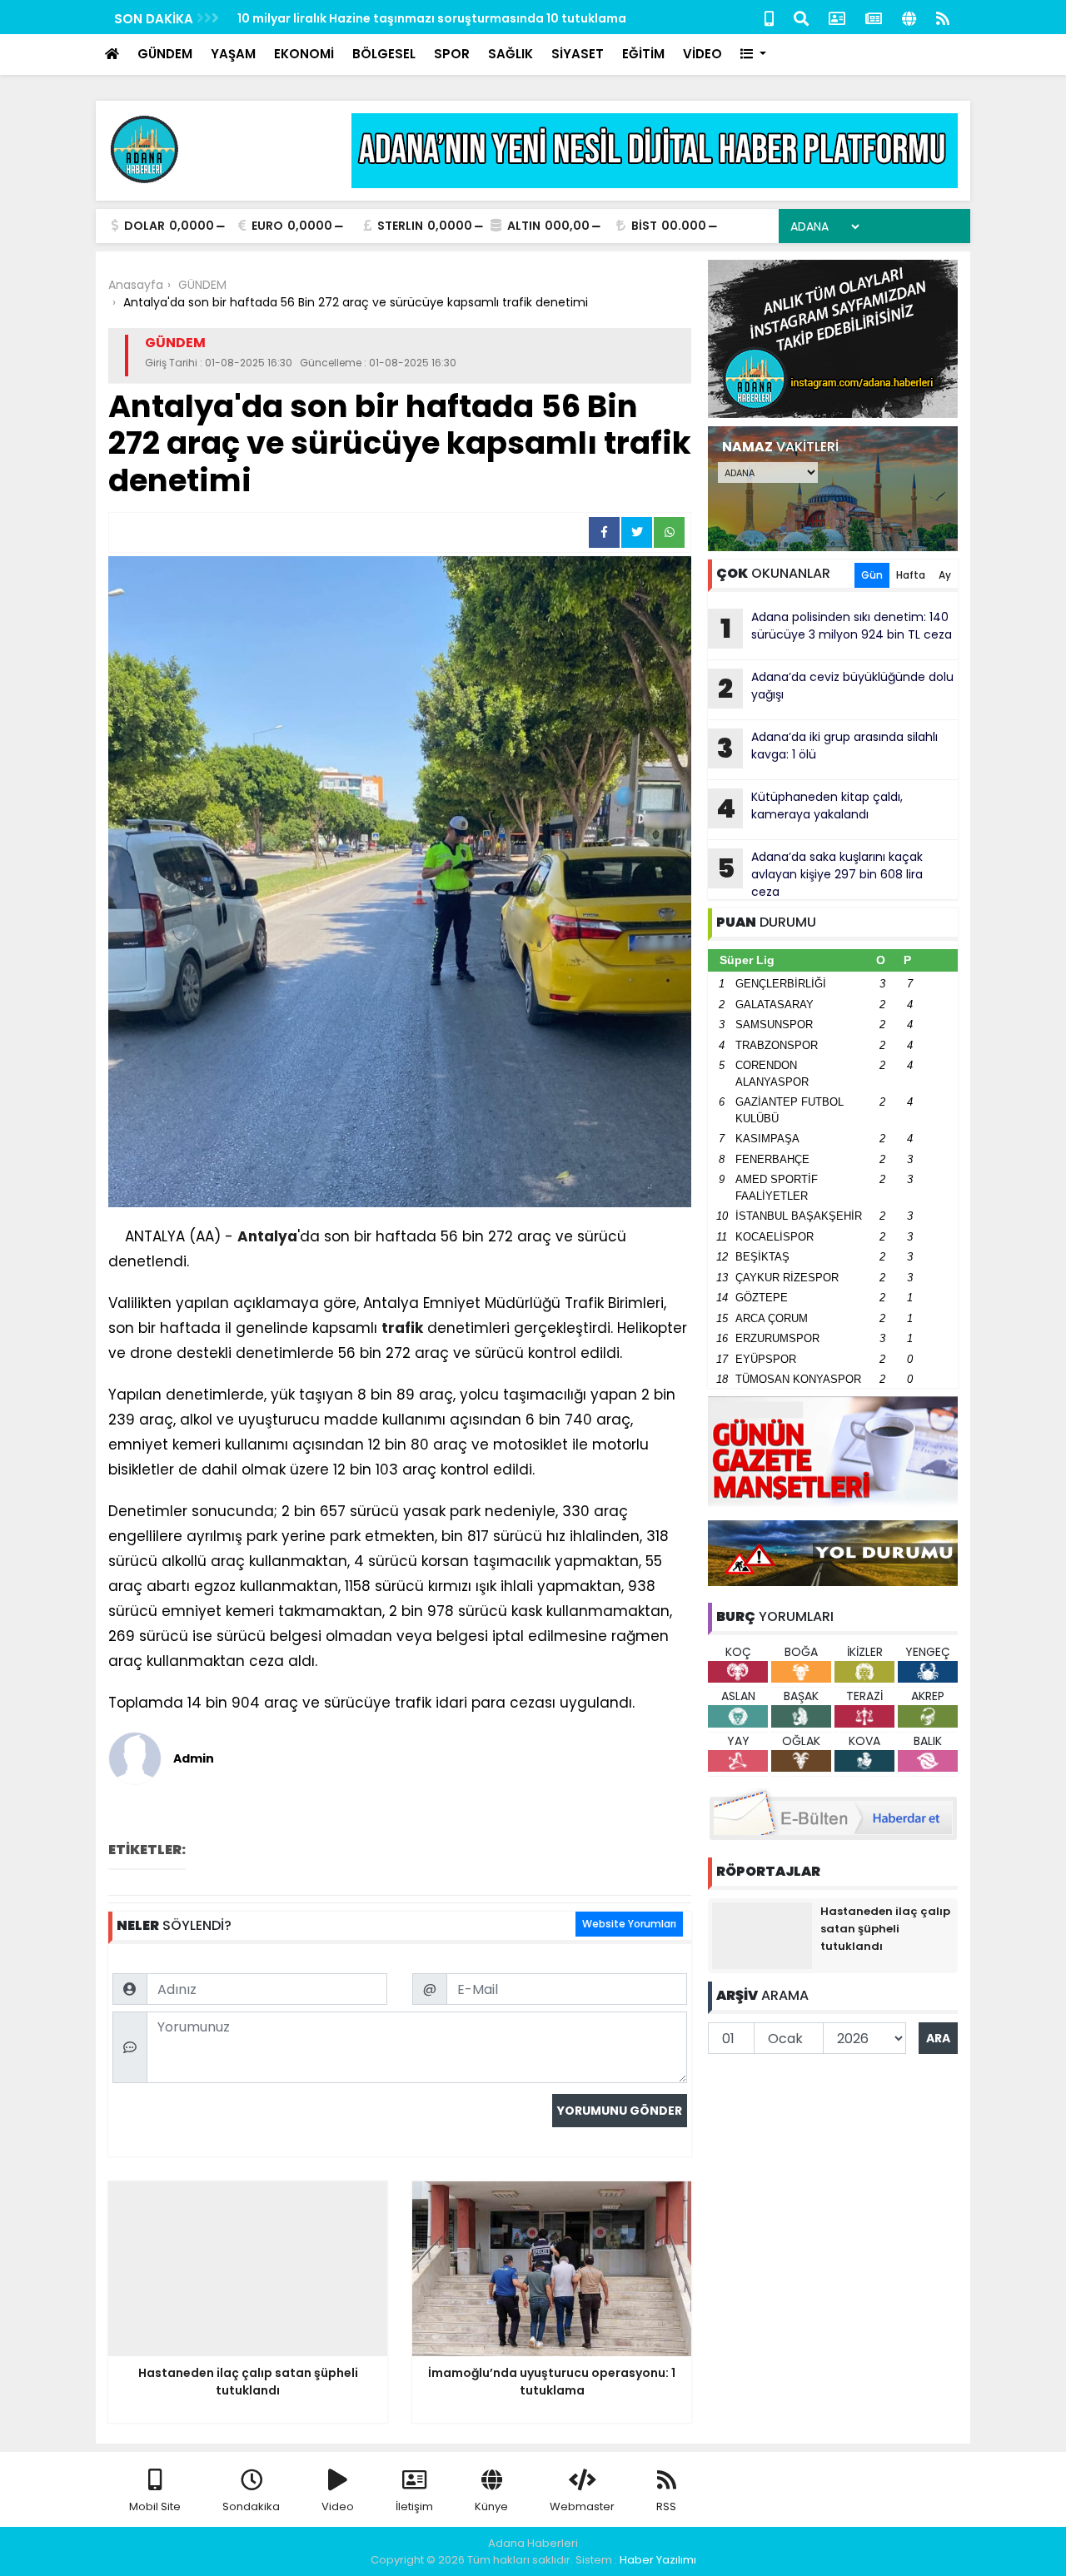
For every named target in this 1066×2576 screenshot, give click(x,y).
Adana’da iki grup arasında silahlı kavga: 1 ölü (827, 748)
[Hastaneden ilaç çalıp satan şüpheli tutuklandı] (762, 1935)
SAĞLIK (511, 54)
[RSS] (943, 17)
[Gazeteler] (874, 17)
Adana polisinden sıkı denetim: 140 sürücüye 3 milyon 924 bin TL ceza (837, 628)
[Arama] (801, 17)
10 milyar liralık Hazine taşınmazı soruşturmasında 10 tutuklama (432, 18)
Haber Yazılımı (658, 2560)
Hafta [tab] (911, 575)
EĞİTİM (643, 54)
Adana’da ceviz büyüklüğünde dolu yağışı (836, 688)
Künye (491, 2506)
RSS (666, 2506)
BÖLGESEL (384, 54)
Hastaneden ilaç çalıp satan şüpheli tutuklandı (885, 1929)
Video (338, 2506)
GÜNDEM (165, 54)
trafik (402, 1328)
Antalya (267, 1236)
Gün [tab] (872, 575)
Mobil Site (155, 2506)
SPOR (452, 54)
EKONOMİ (304, 54)
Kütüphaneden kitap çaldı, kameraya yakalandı (809, 808)
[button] (753, 55)
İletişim (414, 2506)
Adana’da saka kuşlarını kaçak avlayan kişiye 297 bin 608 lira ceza (820, 874)
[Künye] (909, 17)
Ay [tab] (945, 575)
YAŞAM (233, 54)
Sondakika (251, 2506)
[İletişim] (837, 17)
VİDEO (702, 54)
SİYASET (578, 54)
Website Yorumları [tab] (629, 1924)
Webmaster (582, 2506)
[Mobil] (769, 17)
